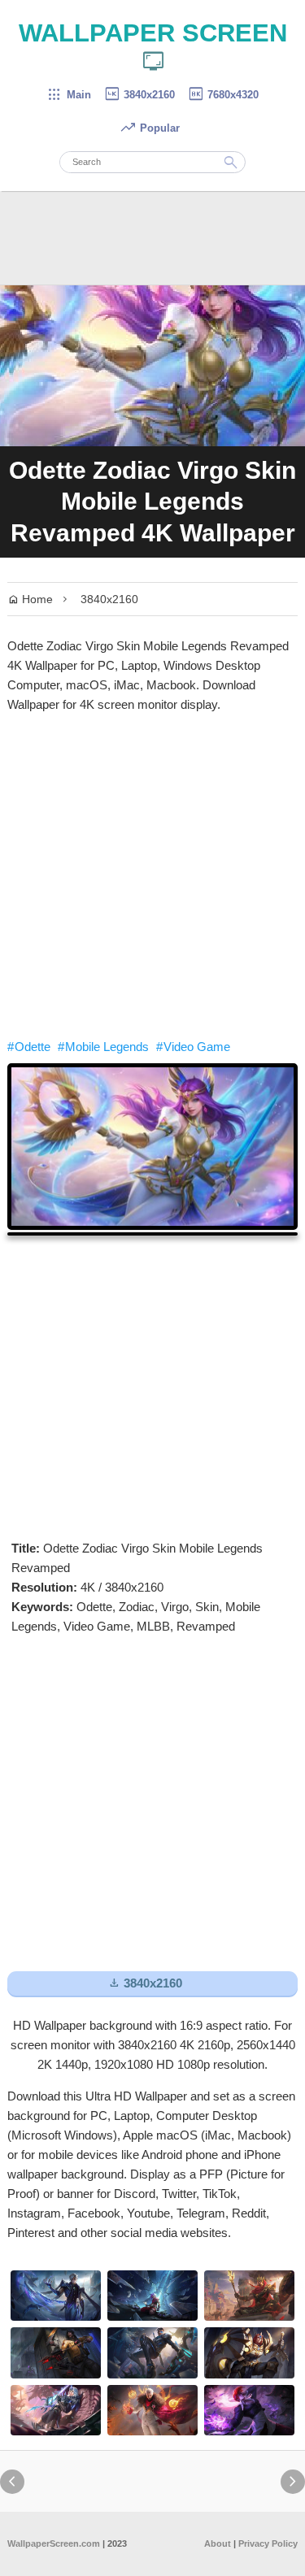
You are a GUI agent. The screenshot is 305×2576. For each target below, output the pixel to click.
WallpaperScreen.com (54, 2543)
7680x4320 (223, 95)
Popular (150, 128)
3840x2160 (139, 95)
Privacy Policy (268, 2543)
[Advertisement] (152, 876)
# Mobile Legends (103, 1047)
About (218, 2543)
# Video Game (193, 1047)
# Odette (29, 1047)
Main (69, 95)
